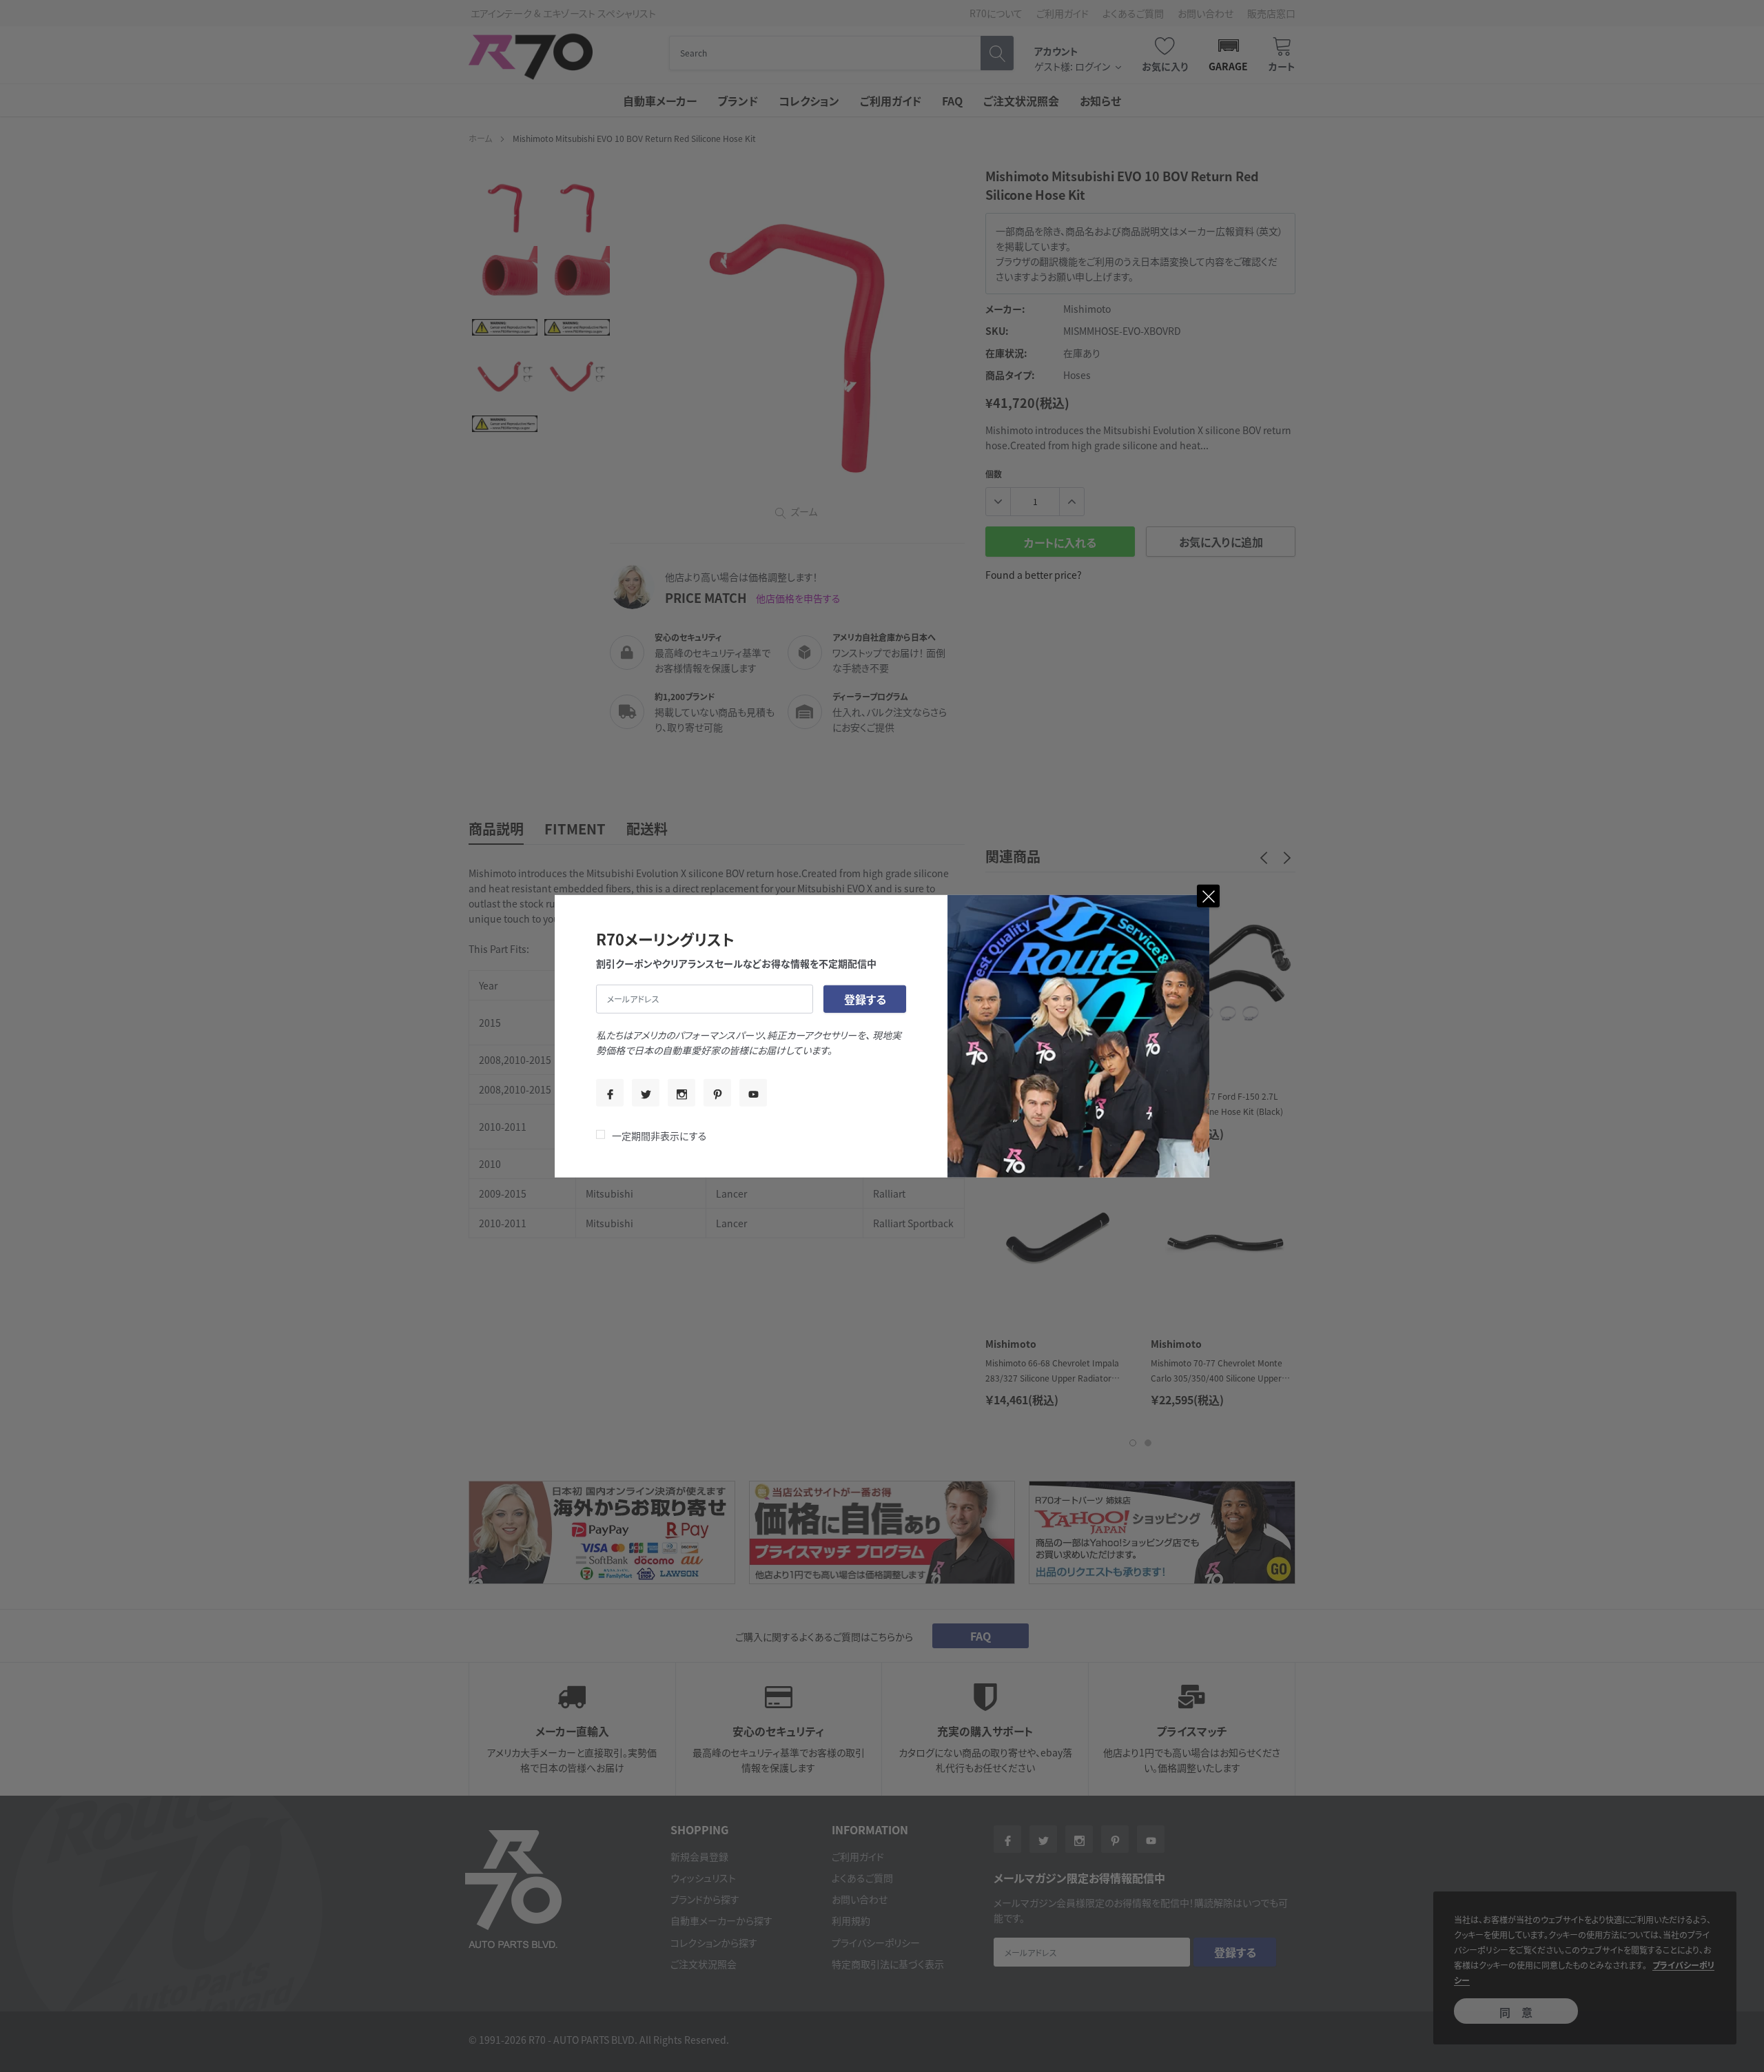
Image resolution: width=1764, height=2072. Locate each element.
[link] (610, 1093)
